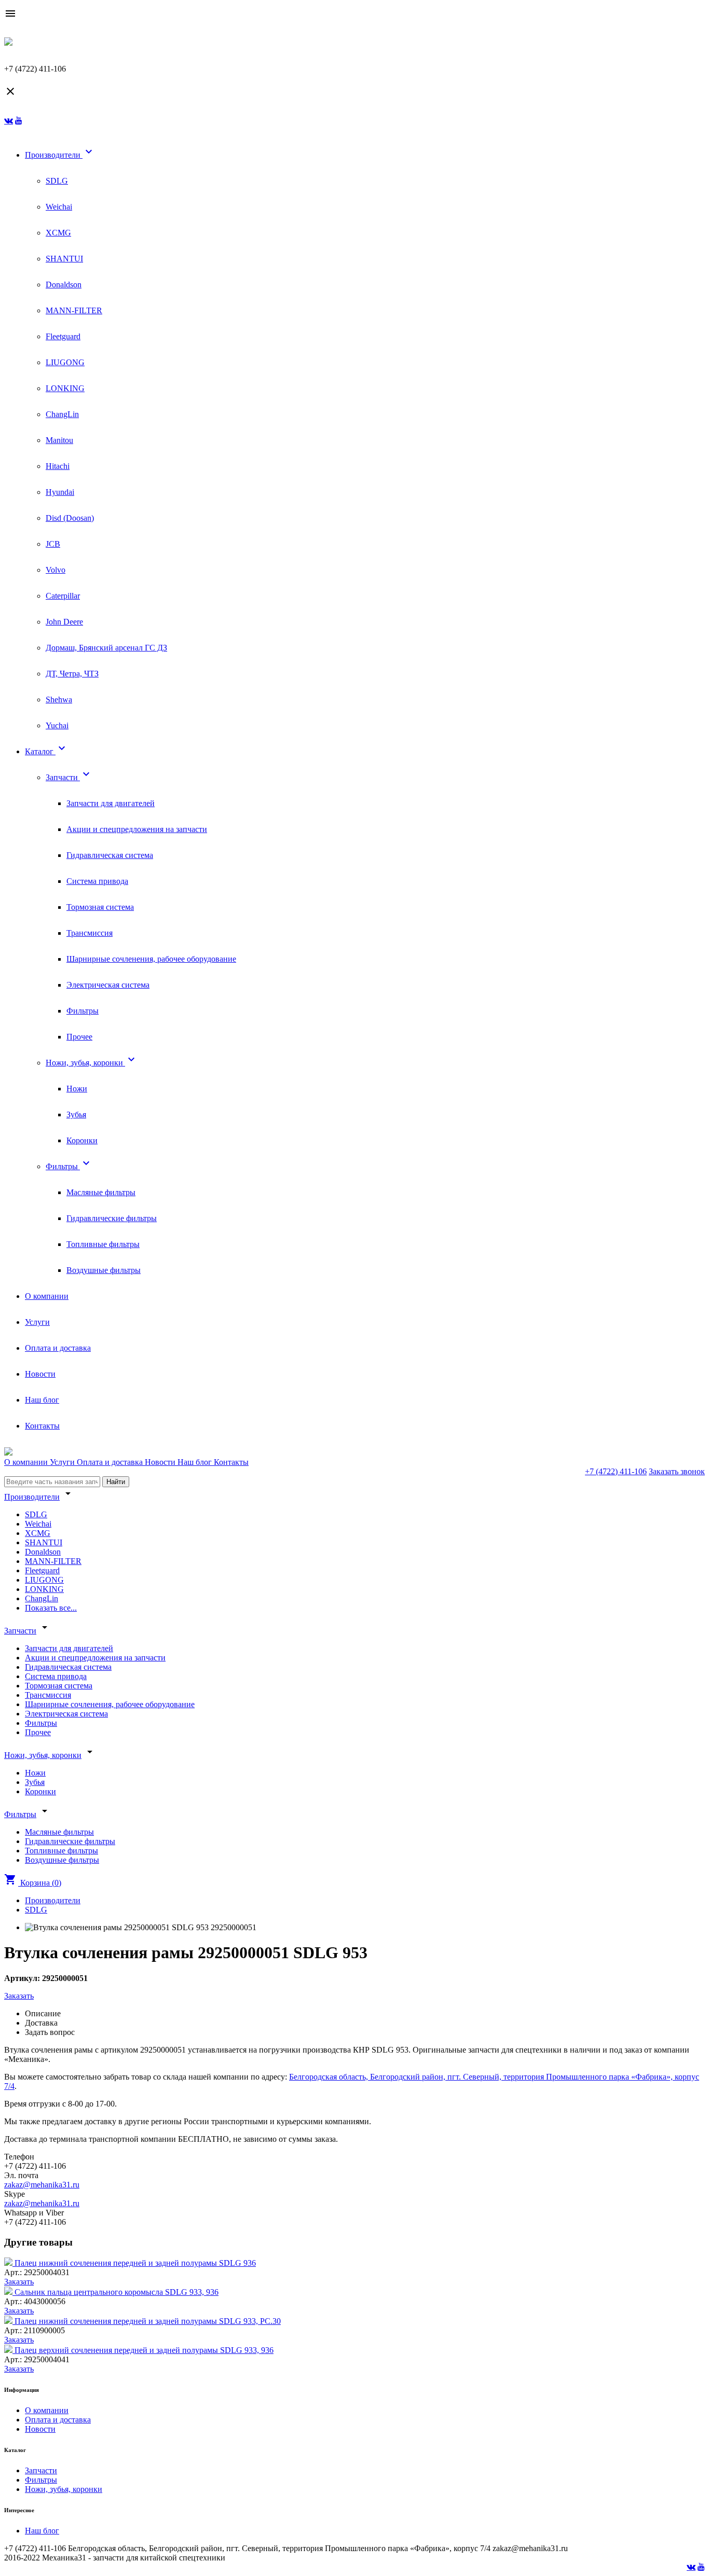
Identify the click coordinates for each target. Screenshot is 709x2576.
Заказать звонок (677, 1471)
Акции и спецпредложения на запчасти (137, 829)
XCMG (58, 233)
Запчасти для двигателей (111, 803)
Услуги (37, 1322)
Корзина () (33, 1883)
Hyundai (60, 492)
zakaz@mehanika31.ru (42, 2185)
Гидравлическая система (110, 855)
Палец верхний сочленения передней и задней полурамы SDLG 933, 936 (144, 2350)
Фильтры (83, 1011)
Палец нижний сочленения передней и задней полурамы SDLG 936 (135, 2263)
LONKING (65, 388)
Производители (60, 155)
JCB (53, 544)
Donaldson (64, 285)
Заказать (19, 1996)
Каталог (46, 751)
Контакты (42, 1426)
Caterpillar (63, 596)
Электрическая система (108, 985)
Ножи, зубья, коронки (92, 1063)
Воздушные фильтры (104, 1270)
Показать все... (51, 1608)
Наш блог (42, 1400)
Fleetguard (63, 336)
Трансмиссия (90, 933)
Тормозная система (100, 907)
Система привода (97, 881)
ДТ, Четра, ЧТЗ (72, 674)
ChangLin (62, 414)
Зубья (76, 1114)
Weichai (59, 207)
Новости (40, 1374)
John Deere (64, 622)
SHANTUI (64, 259)
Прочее (79, 1037)
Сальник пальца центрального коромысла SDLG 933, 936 (117, 2292)
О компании (47, 1296)
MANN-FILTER (74, 310)
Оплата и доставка (58, 1348)
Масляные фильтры (101, 1192)
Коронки (82, 1140)
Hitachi (58, 466)
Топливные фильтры (103, 1244)
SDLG (57, 181)
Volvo (56, 570)
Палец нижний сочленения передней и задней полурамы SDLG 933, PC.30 (148, 2321)
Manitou (59, 440)
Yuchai (57, 725)
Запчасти (69, 777)
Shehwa (59, 700)
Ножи (77, 1089)
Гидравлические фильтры (112, 1218)
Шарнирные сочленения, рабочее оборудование (151, 959)
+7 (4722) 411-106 (616, 1471)
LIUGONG (65, 362)
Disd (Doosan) (70, 518)
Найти (116, 1482)
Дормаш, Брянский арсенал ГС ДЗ (106, 648)
